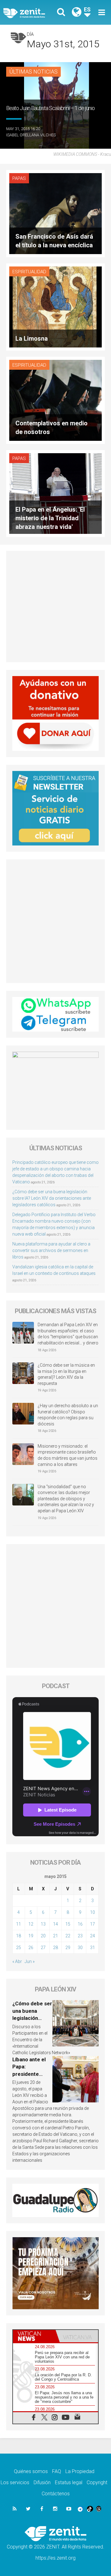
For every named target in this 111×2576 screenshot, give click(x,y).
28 (55, 1948)
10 (92, 1912)
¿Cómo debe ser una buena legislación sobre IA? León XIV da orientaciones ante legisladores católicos (52, 1198)
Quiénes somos (31, 2471)
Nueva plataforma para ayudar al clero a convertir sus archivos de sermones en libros (51, 1250)
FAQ (57, 2471)
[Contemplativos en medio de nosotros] (55, 400)
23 (80, 1936)
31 (92, 1948)
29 (68, 1948)
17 (92, 1924)
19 (31, 1936)
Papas (19, 178)
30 (80, 1948)
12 (31, 1924)
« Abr (17, 1961)
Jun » (30, 1961)
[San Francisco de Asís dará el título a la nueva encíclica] (55, 213)
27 (43, 1948)
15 (68, 1924)
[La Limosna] (55, 307)
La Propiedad (80, 2471)
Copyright (97, 2482)
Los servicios (15, 2482)
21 (55, 1936)
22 (68, 1936)
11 (18, 1924)
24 (92, 1936)
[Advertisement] (55, 607)
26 (31, 1948)
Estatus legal (69, 2482)
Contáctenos (56, 2494)
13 (43, 1924)
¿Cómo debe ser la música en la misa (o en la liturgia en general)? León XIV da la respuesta (66, 1374)
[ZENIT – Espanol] (31, 13)
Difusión (42, 2482)
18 (18, 1936)
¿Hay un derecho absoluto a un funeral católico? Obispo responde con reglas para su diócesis (68, 1415)
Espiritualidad (29, 272)
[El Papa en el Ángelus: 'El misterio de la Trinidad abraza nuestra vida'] (55, 493)
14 (55, 1924)
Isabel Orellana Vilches (31, 135)
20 (43, 1936)
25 (18, 1948)
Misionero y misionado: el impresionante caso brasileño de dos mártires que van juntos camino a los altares (68, 1455)
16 (80, 1924)
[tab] (34, 2336)
